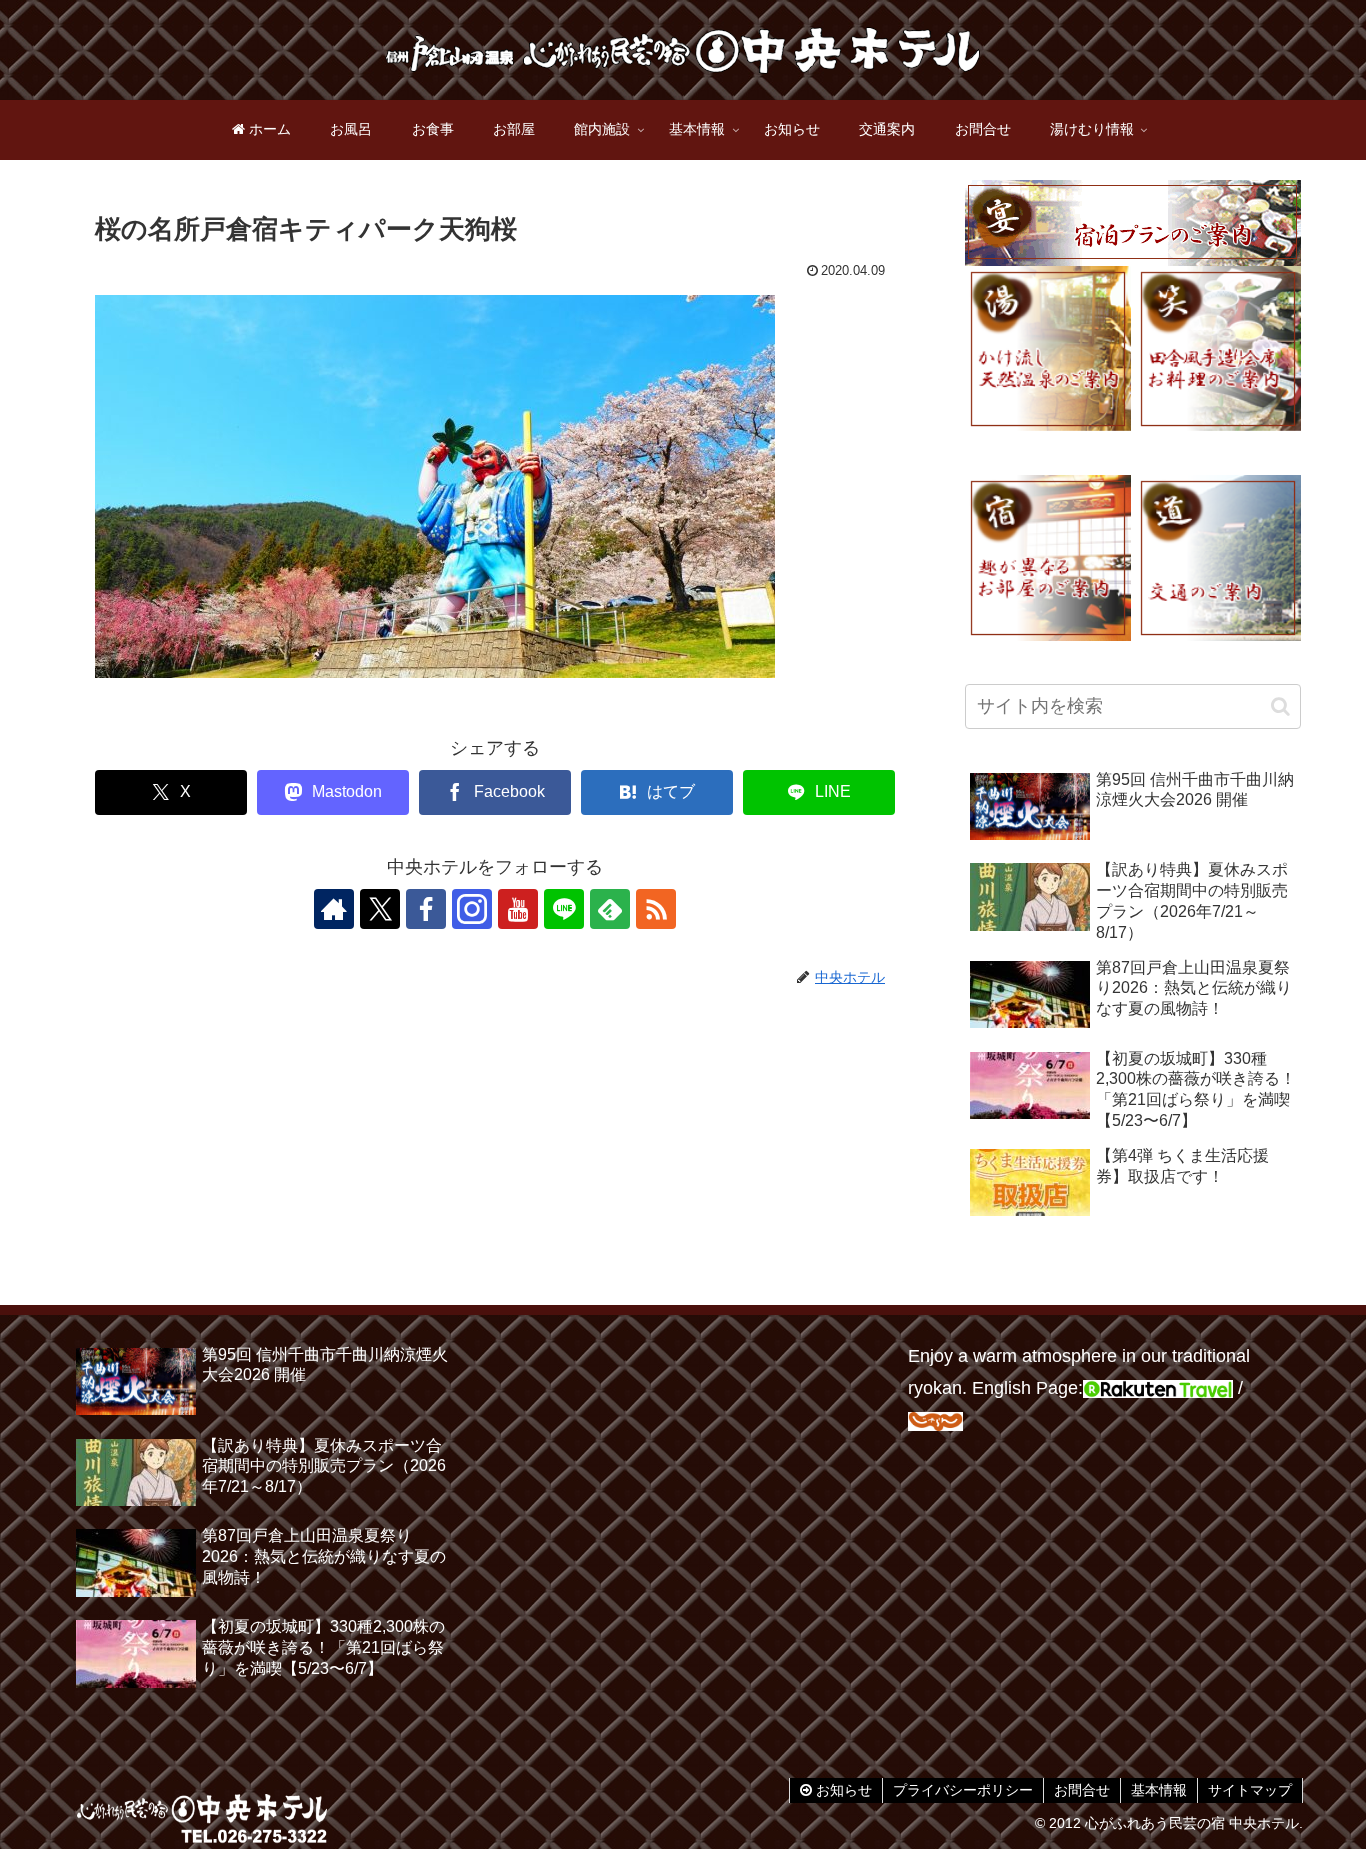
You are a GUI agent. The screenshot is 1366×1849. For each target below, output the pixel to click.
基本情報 (1159, 1790)
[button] (1280, 706)
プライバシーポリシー (963, 1790)
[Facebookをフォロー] (426, 909)
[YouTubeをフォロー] (518, 909)
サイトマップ (1250, 1790)
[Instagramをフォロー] (472, 909)
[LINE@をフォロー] (564, 909)
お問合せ (1082, 1790)
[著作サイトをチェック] (334, 909)
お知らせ (842, 1790)
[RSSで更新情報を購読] (656, 909)
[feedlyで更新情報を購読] (610, 909)
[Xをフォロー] (380, 909)
